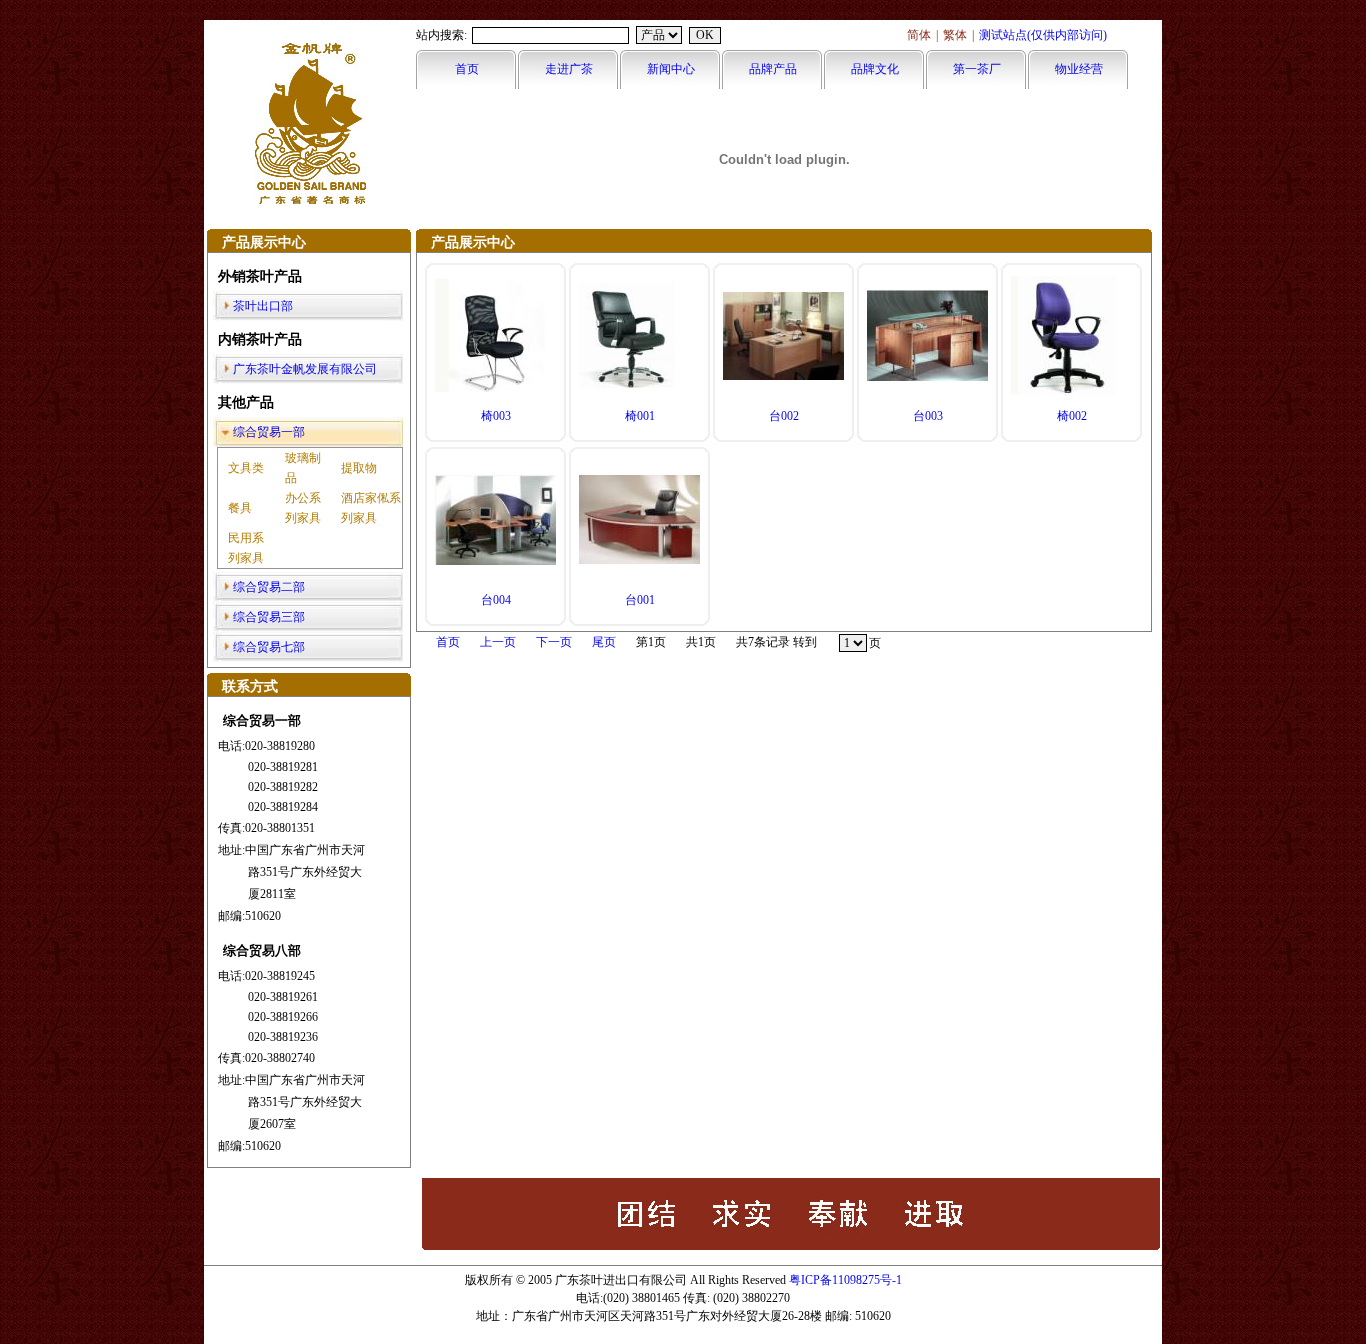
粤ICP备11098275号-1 (845, 1280)
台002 (784, 416)
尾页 (604, 642)
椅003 (496, 416)
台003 (928, 416)
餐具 (240, 508)
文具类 (246, 468)
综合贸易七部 (269, 647)
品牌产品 (773, 69)
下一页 (554, 642)
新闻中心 (671, 69)
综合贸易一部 (269, 432)
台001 (640, 600)
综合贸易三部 (269, 617)
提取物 (359, 468)
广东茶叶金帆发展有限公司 (305, 369)
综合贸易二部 (269, 587)
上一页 (498, 642)
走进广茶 (569, 69)
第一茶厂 (977, 69)
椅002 (1072, 416)
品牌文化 (875, 69)
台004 (496, 600)
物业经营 (1079, 69)
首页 (467, 69)
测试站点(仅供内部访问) (1043, 35)
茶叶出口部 (263, 306)
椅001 (640, 416)
